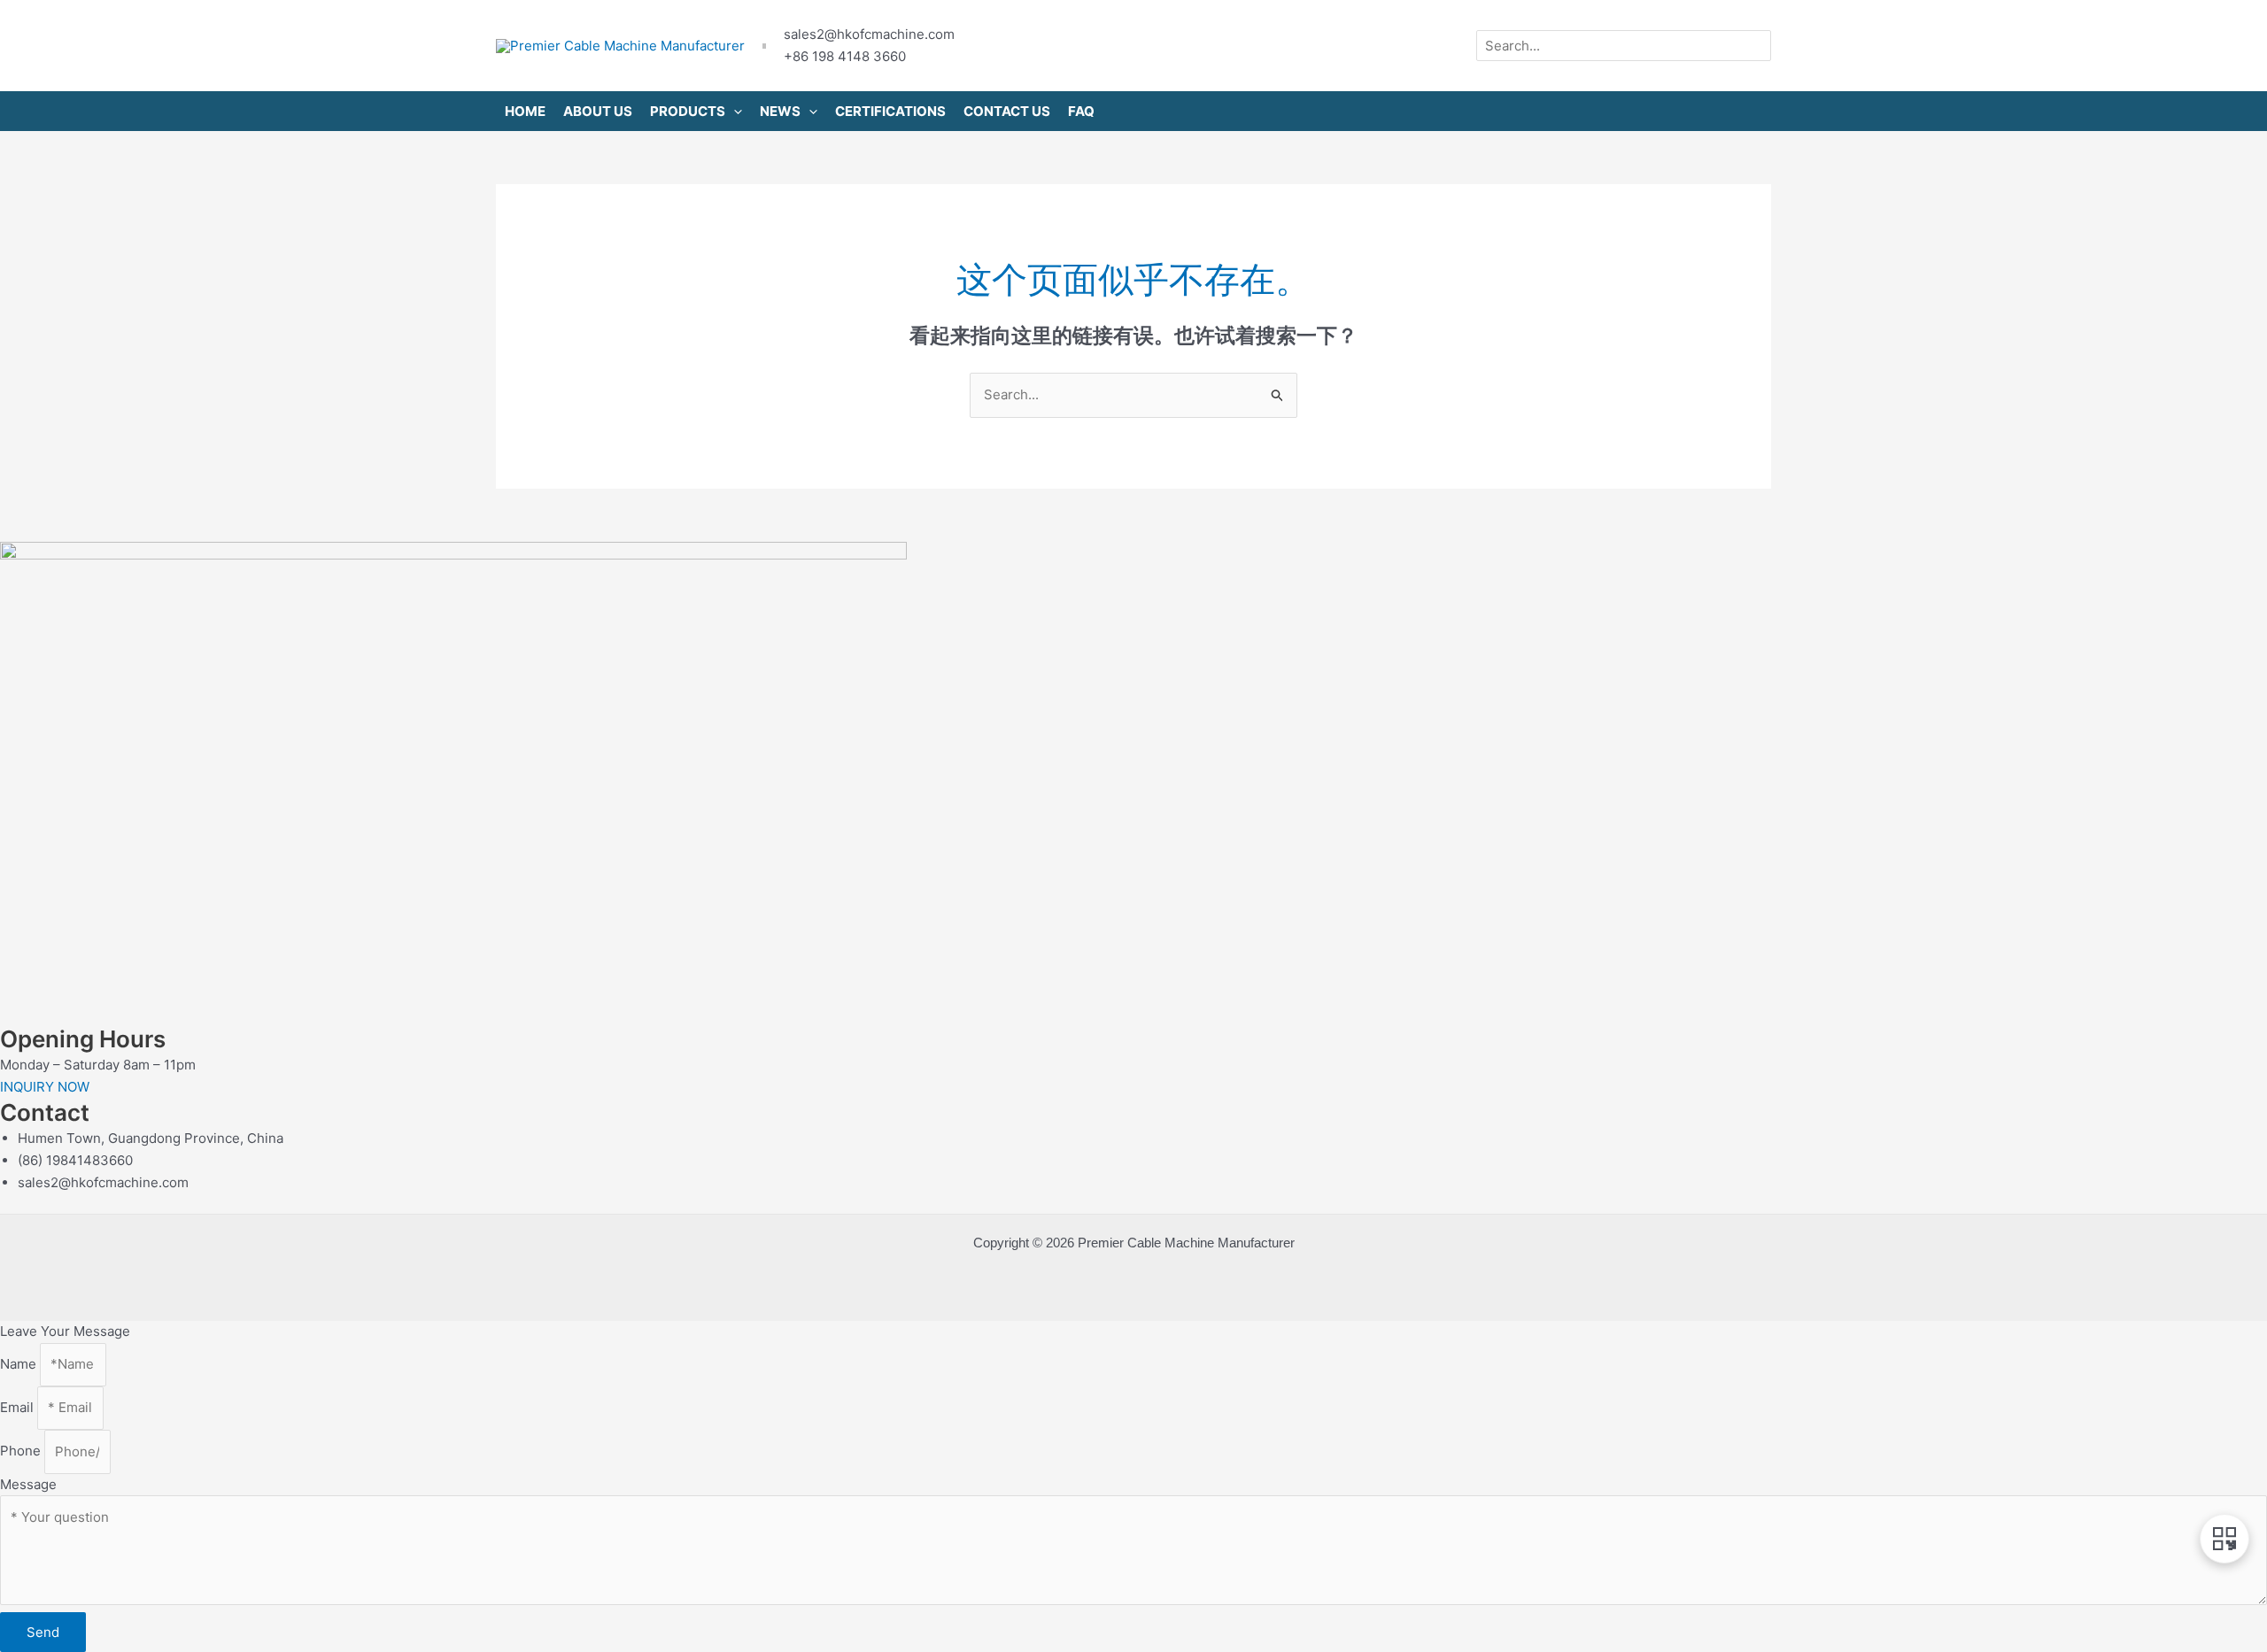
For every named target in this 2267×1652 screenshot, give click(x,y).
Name (20, 1364)
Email (19, 1407)
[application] (734, 111)
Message (28, 1484)
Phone (22, 1451)
